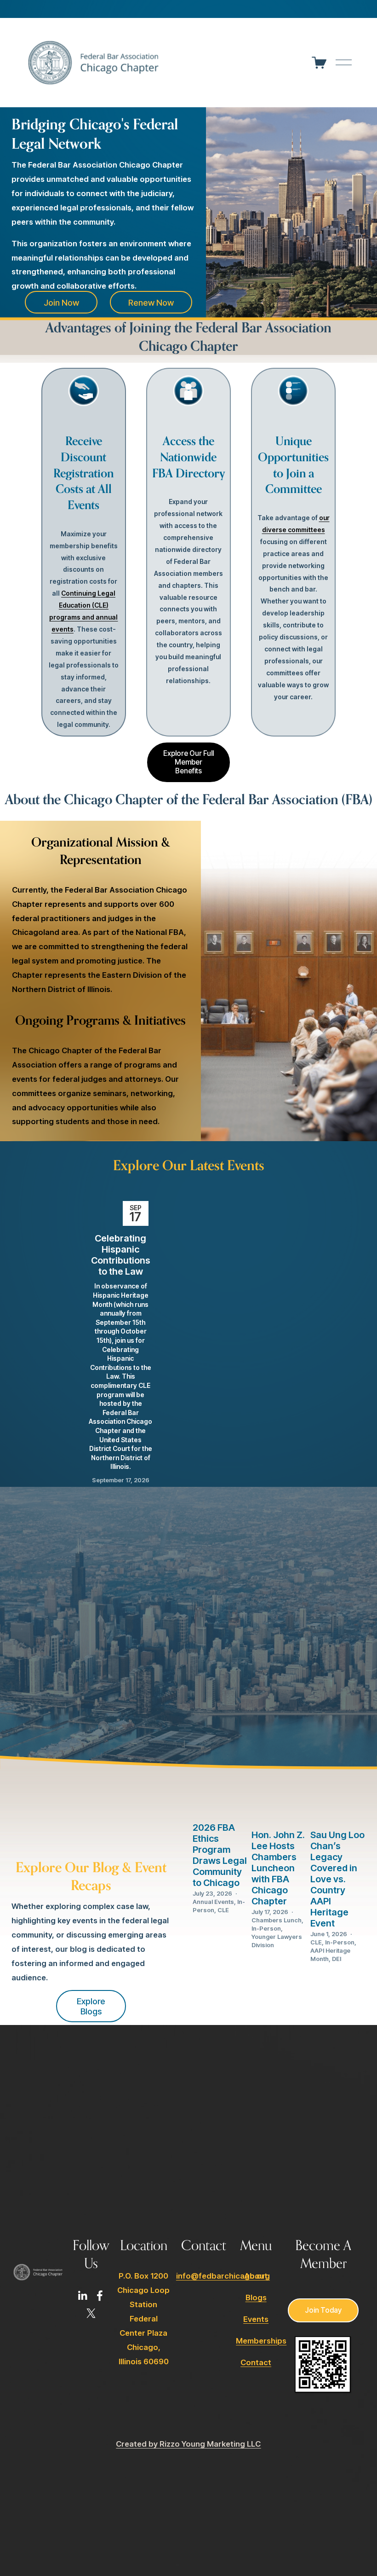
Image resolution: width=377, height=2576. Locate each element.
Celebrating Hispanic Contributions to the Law (121, 1255)
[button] (275, 1186)
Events (256, 2319)
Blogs (256, 2298)
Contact (256, 2362)
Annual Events (213, 1902)
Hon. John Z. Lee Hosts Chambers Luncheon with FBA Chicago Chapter (278, 1868)
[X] (91, 2313)
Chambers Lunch (277, 1920)
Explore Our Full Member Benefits (188, 762)
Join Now (61, 302)
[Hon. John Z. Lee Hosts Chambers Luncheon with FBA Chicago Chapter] (279, 1804)
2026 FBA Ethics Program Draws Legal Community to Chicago (220, 1855)
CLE (223, 1910)
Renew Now (151, 302)
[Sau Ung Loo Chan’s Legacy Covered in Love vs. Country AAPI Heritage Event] (338, 1804)
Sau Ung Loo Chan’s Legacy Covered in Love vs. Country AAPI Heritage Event (337, 1879)
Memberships (261, 2341)
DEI (337, 1959)
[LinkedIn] (82, 2296)
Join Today (323, 2310)
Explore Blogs (91, 2006)
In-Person (266, 1928)
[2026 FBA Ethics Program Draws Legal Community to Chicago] (220, 1800)
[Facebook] (100, 2296)
